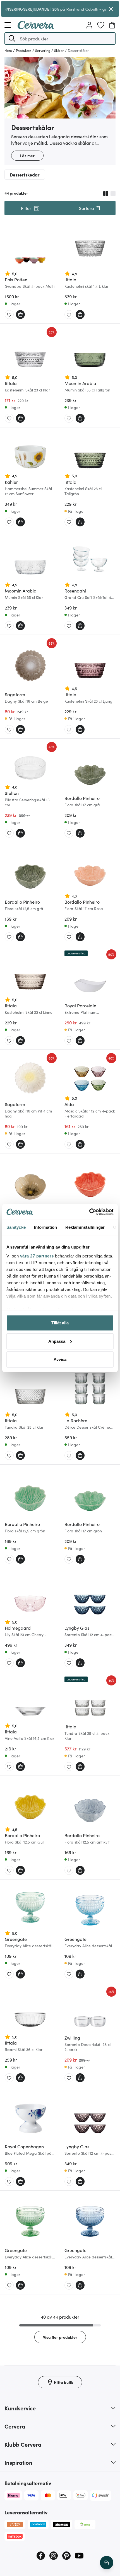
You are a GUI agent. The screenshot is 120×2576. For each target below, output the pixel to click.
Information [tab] (45, 1227)
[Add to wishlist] (9, 315)
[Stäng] (111, 9)
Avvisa (60, 1359)
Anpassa (57, 1341)
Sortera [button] (87, 208)
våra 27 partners (37, 1256)
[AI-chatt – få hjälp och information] (107, 2563)
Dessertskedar (25, 175)
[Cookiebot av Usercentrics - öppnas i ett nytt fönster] (89, 1212)
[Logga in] (89, 25)
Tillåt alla (60, 1323)
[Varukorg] (112, 25)
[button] (12, 38)
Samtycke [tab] (16, 1227)
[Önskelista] (101, 25)
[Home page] (36, 27)
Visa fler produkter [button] (60, 2337)
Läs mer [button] (27, 156)
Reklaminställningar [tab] (85, 1227)
